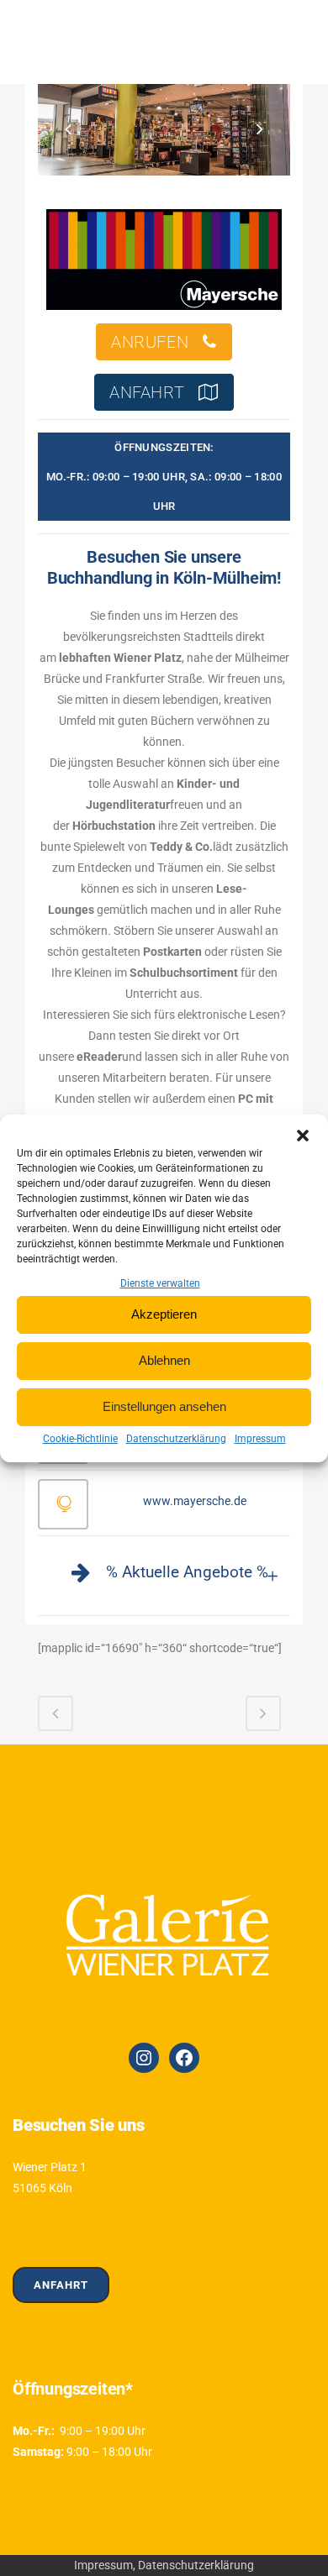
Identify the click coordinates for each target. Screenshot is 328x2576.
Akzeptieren (164, 1314)
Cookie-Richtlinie (80, 1439)
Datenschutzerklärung (176, 1439)
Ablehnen (164, 1360)
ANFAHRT (147, 392)
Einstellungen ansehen (164, 1406)
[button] (303, 1136)
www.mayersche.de (195, 1501)
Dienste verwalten (160, 1283)
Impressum (260, 1439)
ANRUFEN (150, 342)
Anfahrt (61, 2285)
